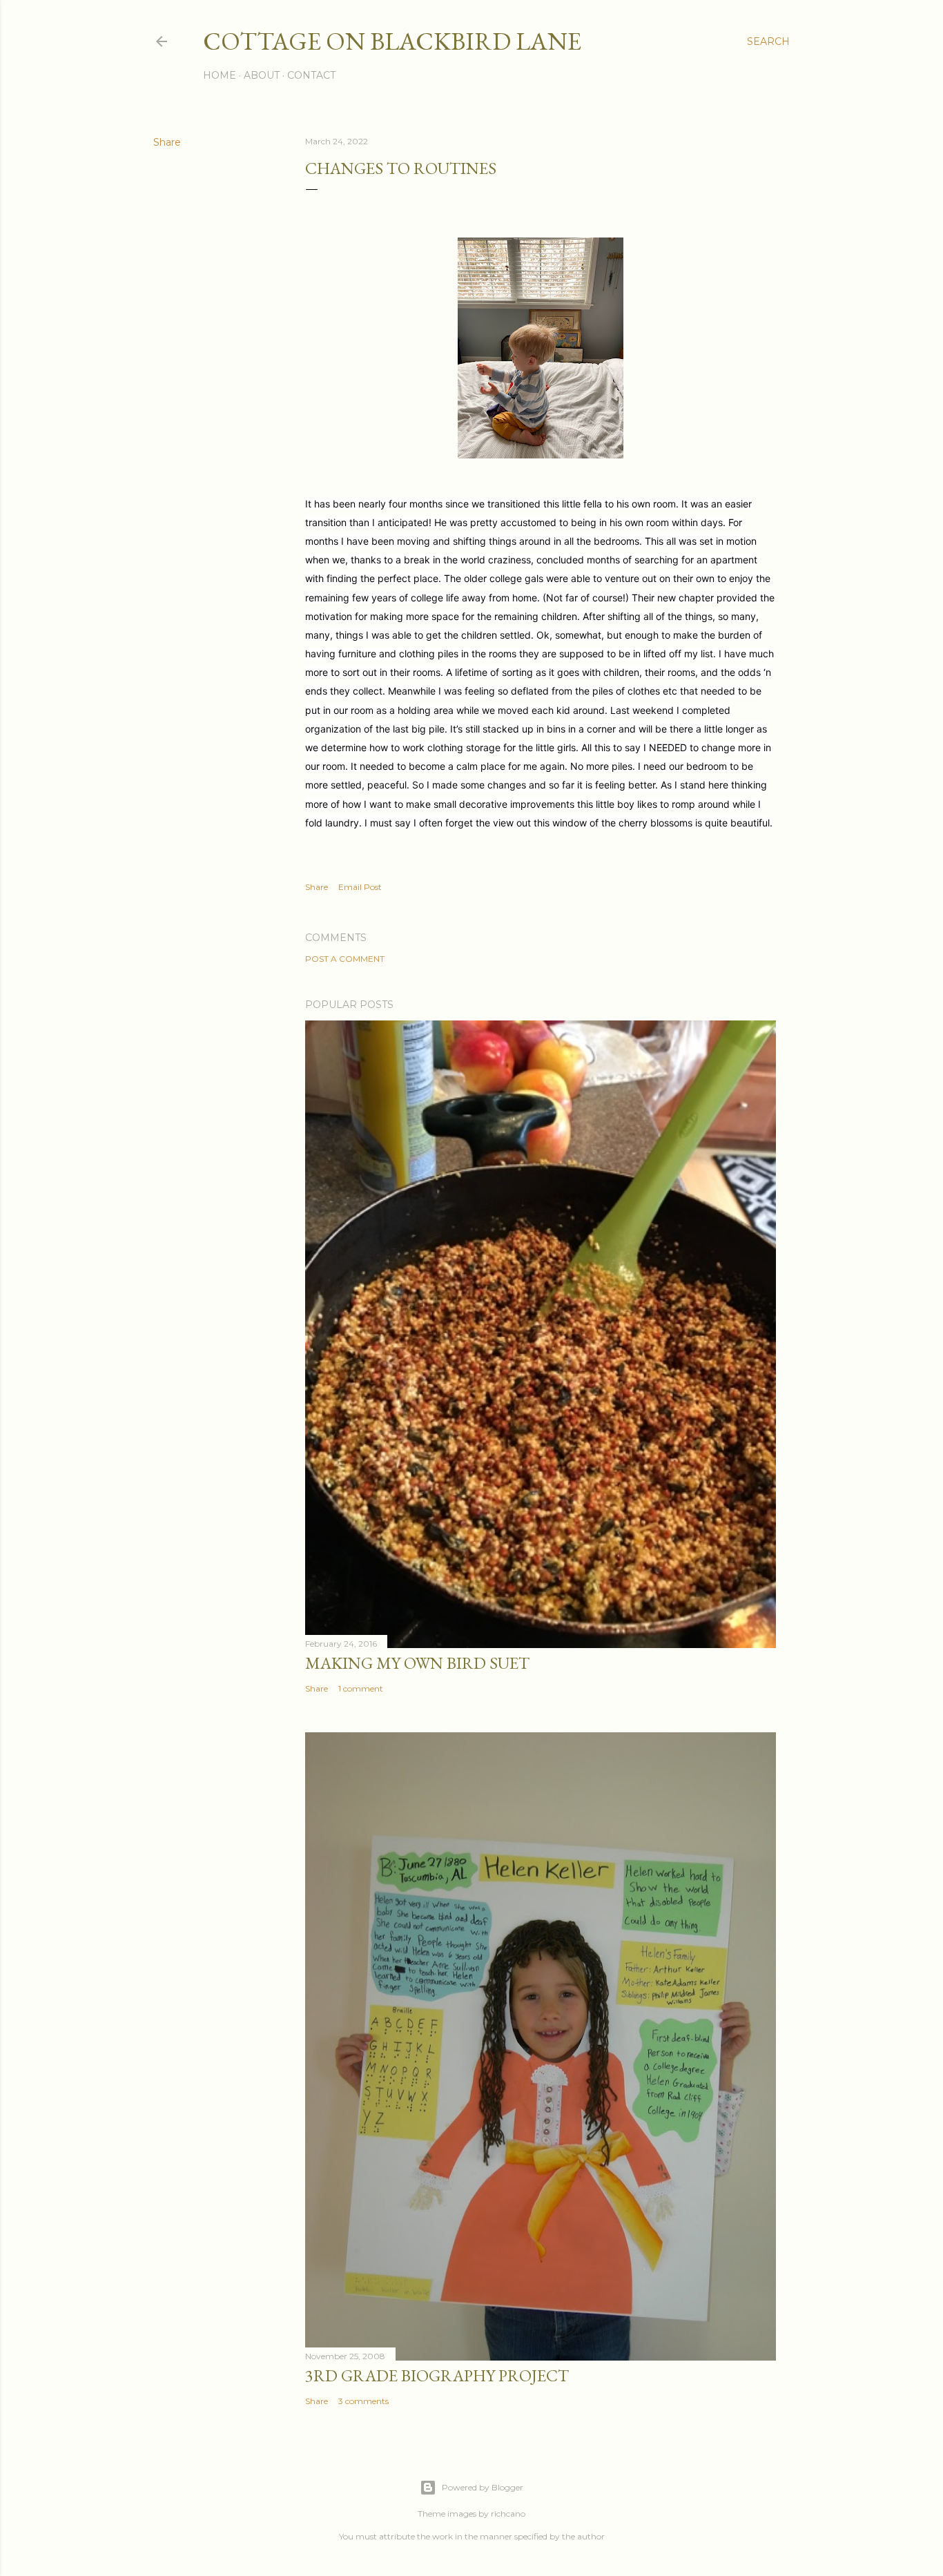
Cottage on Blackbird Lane (392, 41)
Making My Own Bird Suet (417, 1663)
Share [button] (167, 142)
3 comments (363, 2401)
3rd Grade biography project (437, 2375)
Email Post (360, 887)
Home (220, 75)
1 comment (361, 1688)
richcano (508, 2514)
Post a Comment (345, 959)
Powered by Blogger (483, 2487)
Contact (311, 75)
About (262, 75)
